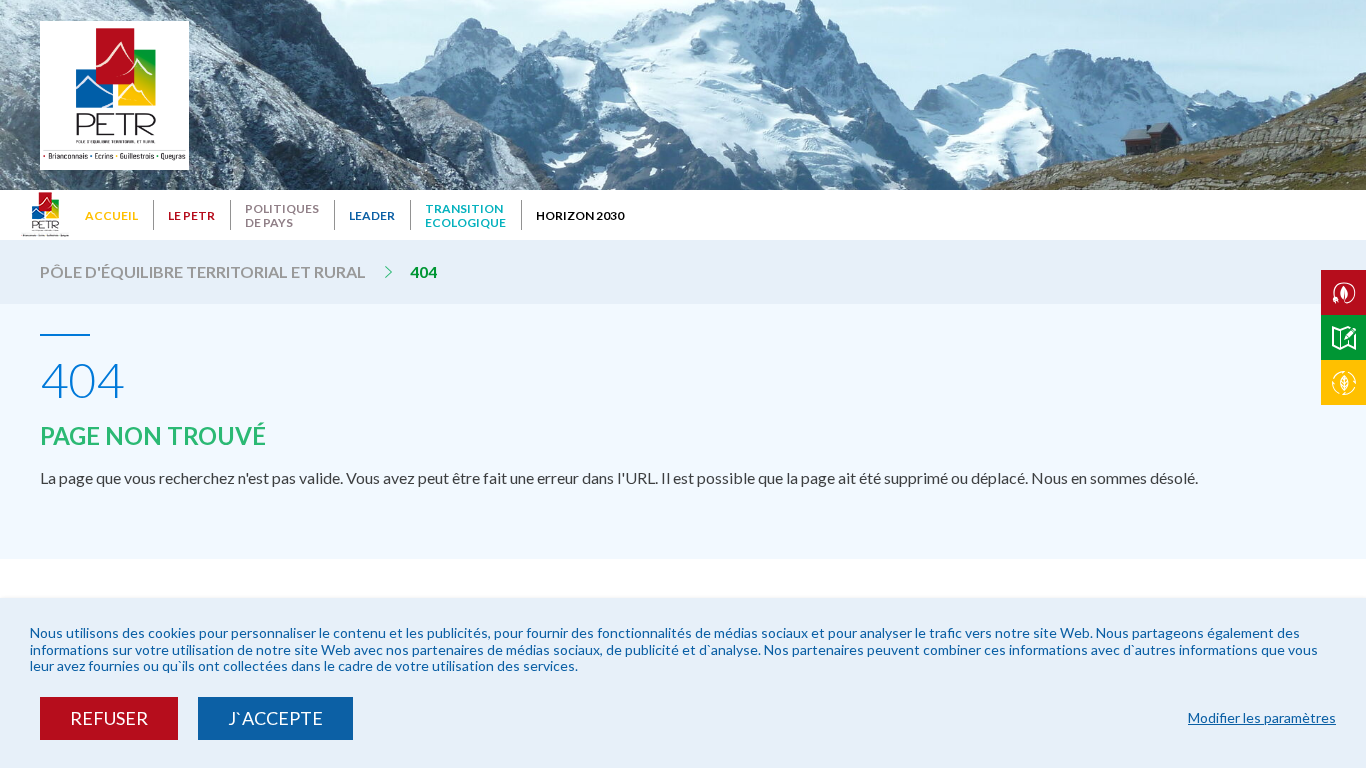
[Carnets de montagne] (1343, 337)
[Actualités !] (1343, 382)
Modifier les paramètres (1262, 717)
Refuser (109, 718)
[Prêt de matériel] (1343, 292)
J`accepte (275, 718)
